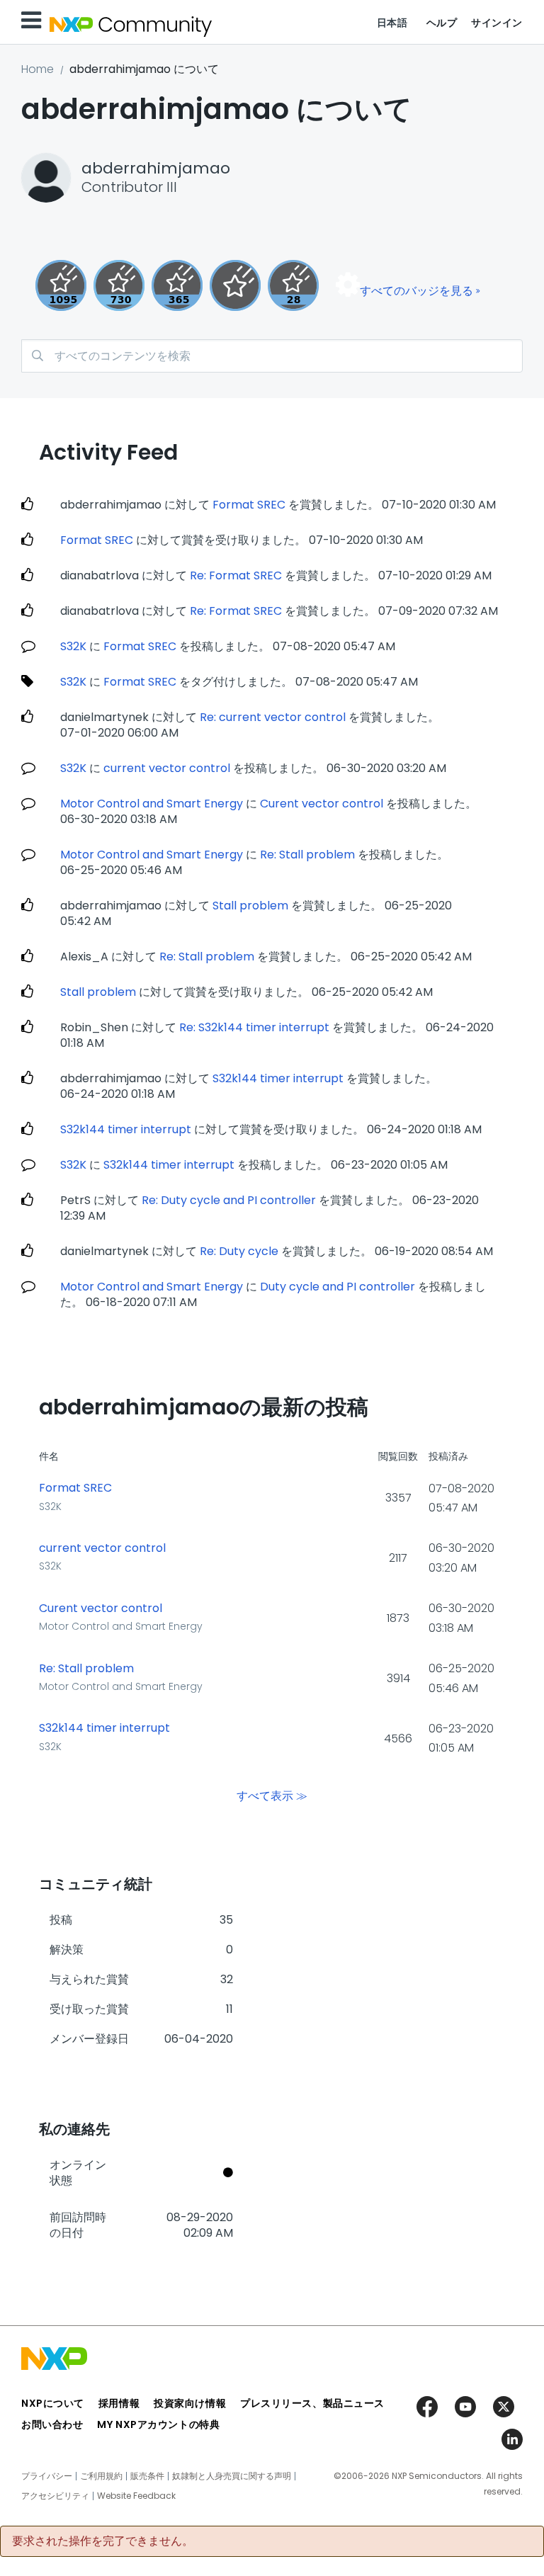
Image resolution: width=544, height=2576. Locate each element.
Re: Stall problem (307, 855)
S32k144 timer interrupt (278, 1078)
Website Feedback (136, 2496)
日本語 (392, 23)
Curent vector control (322, 804)
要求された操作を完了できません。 (103, 2541)
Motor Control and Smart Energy (152, 804)
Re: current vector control (273, 717)
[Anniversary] (177, 285)
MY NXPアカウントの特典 (158, 2424)
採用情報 (119, 2403)
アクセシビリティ (55, 2496)
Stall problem (250, 906)
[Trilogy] (61, 285)
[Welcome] (235, 285)
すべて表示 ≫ (272, 1796)
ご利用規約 (101, 2476)
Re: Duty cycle (240, 1251)
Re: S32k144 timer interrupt (254, 1027)
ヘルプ (442, 23)
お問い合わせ (52, 2424)
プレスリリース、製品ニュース (312, 2403)
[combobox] (272, 356)
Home (38, 69)
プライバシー (47, 2476)
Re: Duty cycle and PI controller (229, 1200)
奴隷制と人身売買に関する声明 (232, 2476)
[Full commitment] (119, 285)
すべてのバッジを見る (416, 291)
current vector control (167, 768)
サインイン (497, 23)
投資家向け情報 (190, 2403)
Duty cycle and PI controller (338, 1287)
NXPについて (53, 2403)
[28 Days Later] (293, 285)
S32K (73, 646)
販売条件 (147, 2476)
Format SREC (249, 505)
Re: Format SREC (236, 575)
